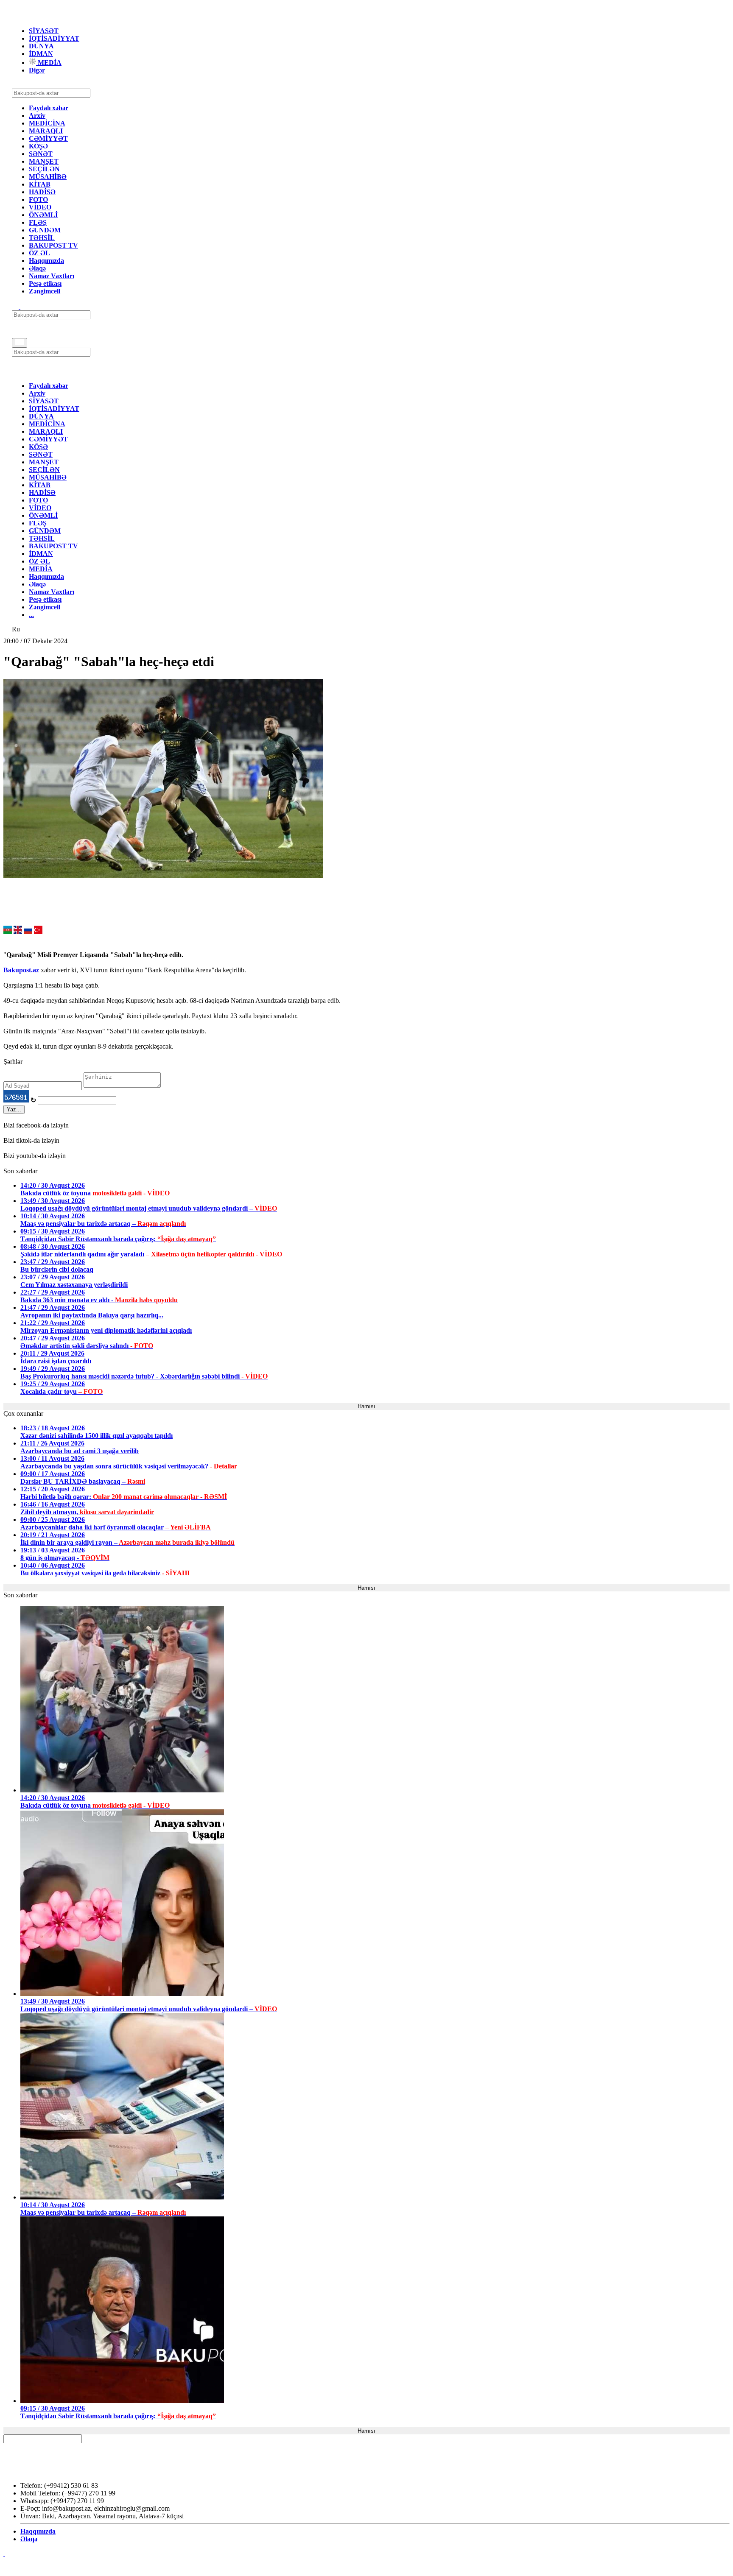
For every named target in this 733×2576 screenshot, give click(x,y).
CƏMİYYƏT (48, 138)
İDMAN (41, 54)
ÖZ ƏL (39, 253)
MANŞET (44, 161)
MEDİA (49, 63)
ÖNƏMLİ (43, 215)
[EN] (18, 932)
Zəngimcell (45, 291)
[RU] (28, 932)
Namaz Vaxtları (52, 276)
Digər (37, 70)
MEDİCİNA (47, 123)
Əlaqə (37, 268)
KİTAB (40, 184)
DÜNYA (41, 46)
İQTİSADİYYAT (54, 38)
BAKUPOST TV (53, 245)
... (31, 615)
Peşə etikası (45, 283)
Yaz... (14, 1109)
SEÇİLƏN (44, 169)
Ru (16, 629)
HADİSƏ (42, 192)
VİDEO (40, 207)
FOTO (38, 200)
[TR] (38, 932)
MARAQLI (46, 131)
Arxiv (37, 116)
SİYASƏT (44, 31)
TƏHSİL (42, 238)
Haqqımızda (46, 261)
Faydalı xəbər (49, 108)
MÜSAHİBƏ (48, 177)
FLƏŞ (38, 222)
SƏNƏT (41, 154)
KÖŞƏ (38, 146)
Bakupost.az (22, 970)
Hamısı (366, 1406)
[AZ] (8, 932)
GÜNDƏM (45, 230)
